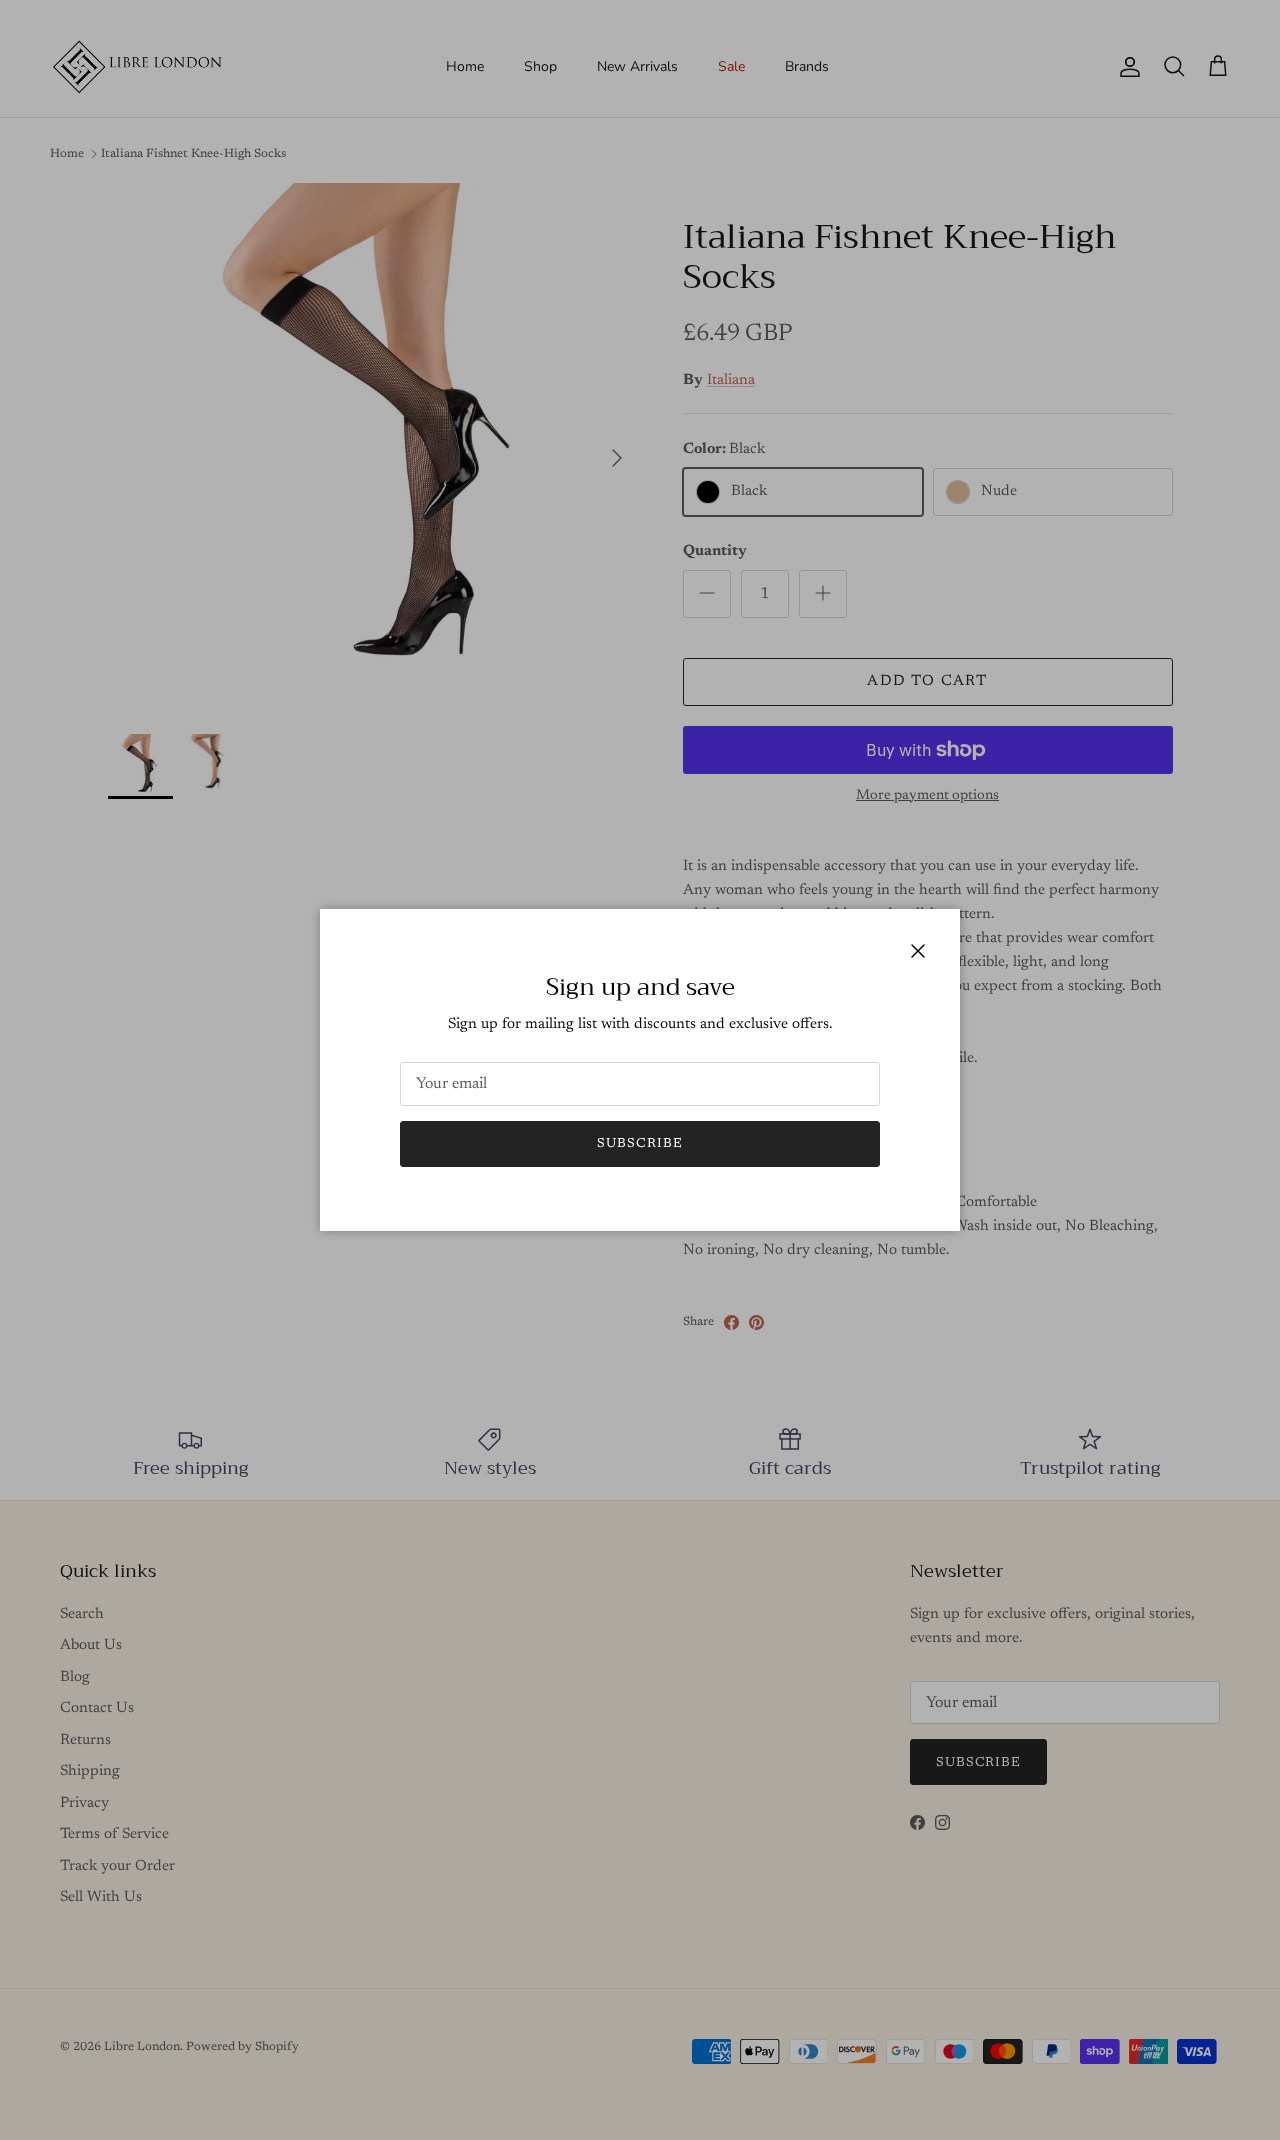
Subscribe (639, 1143)
